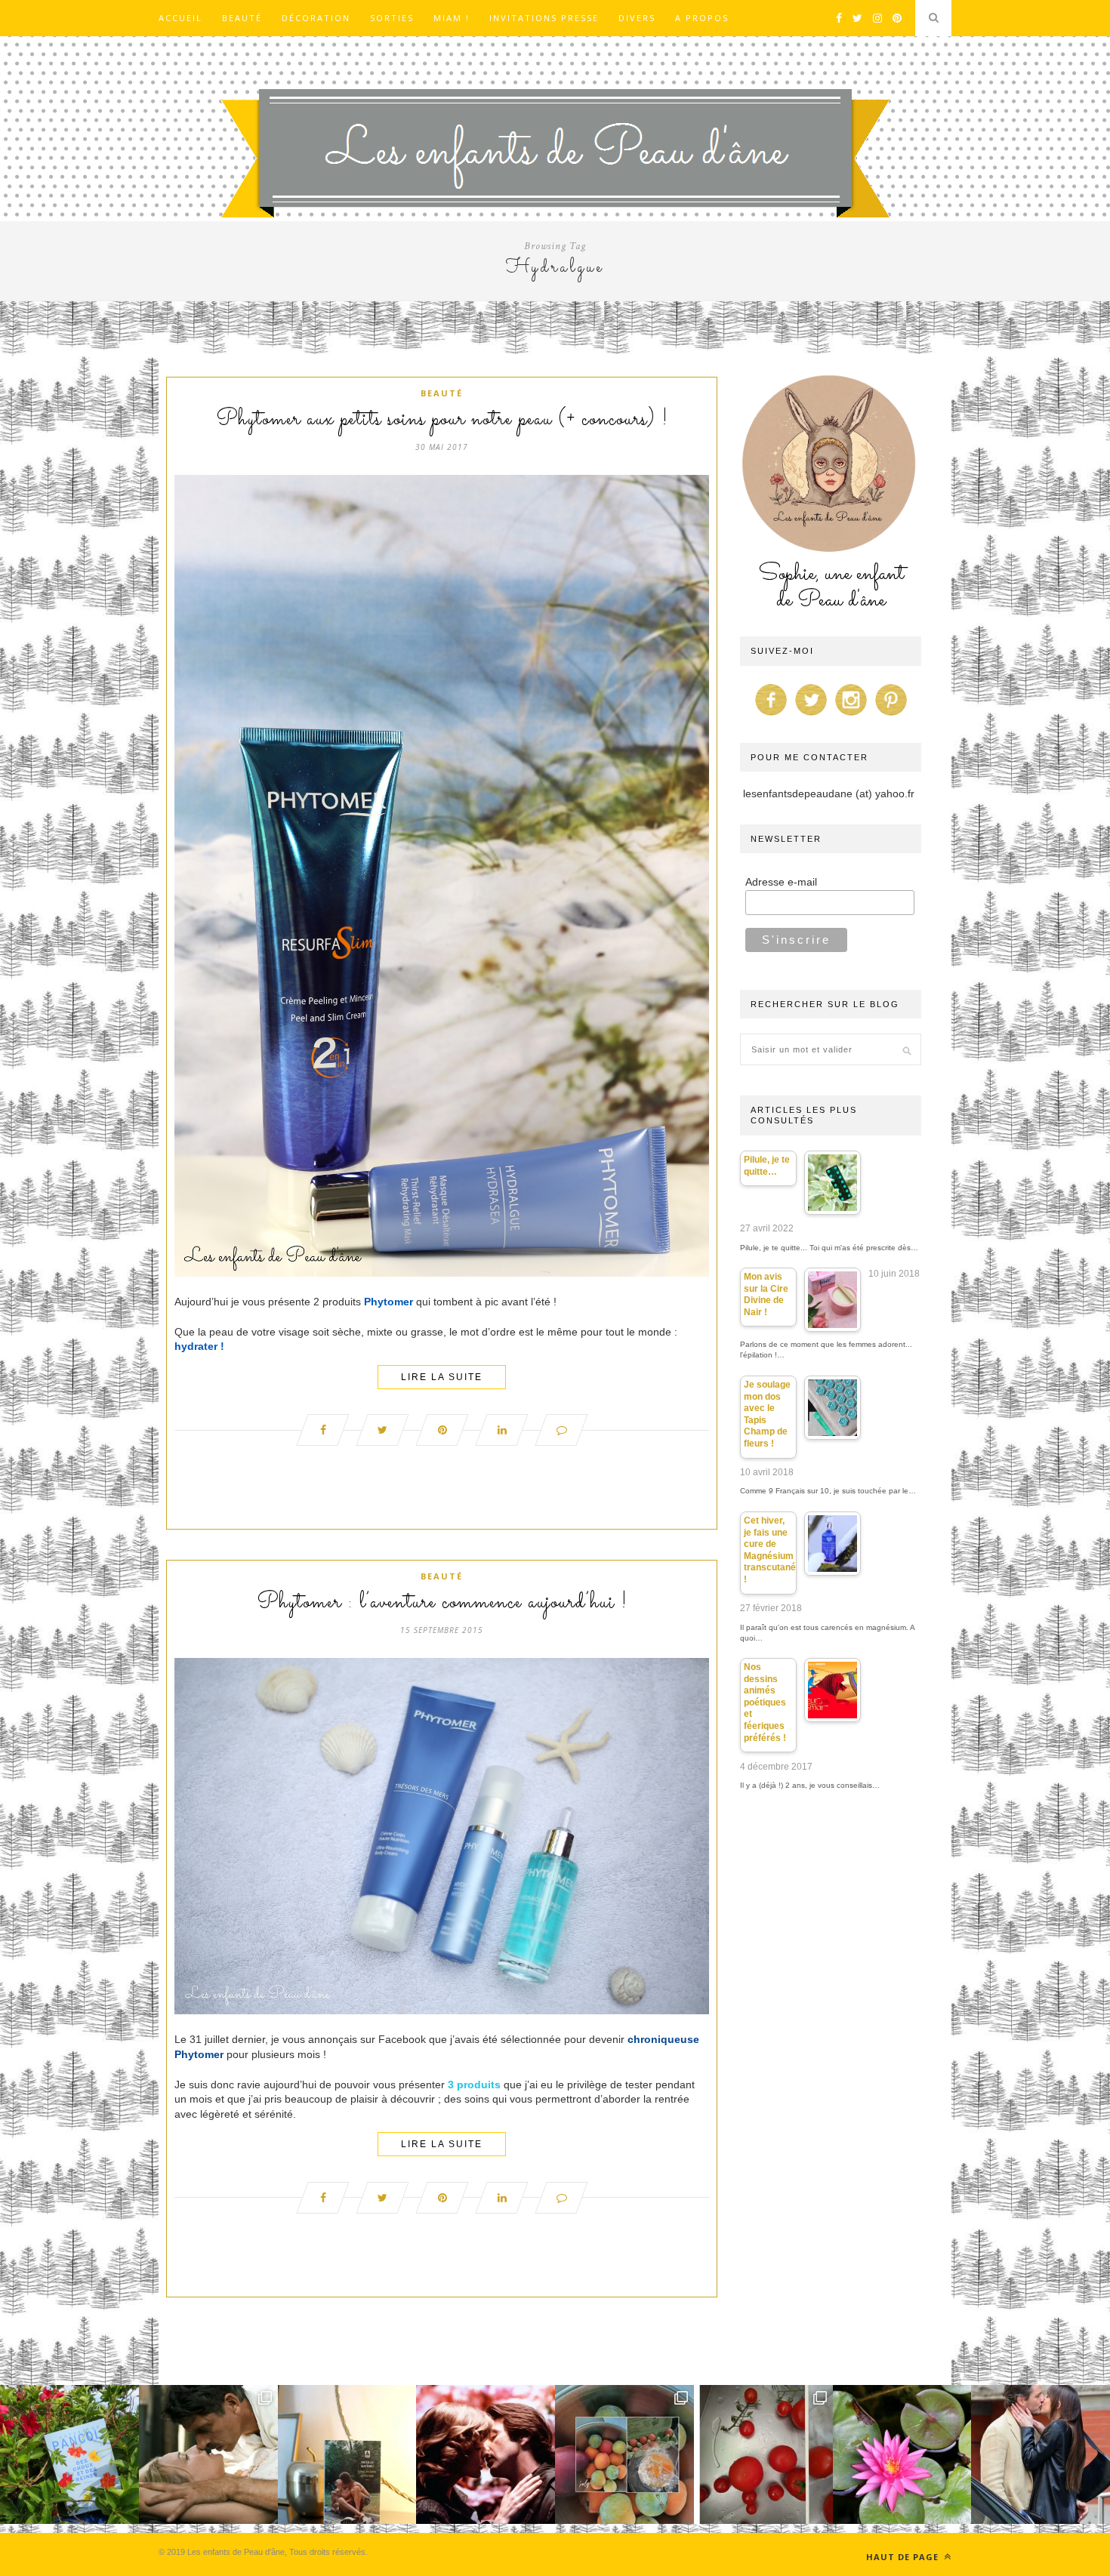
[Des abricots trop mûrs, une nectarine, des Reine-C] (624, 2454)
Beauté (242, 18)
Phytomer (388, 1302)
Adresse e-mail (781, 882)
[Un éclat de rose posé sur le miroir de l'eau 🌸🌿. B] (902, 2454)
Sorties (392, 18)
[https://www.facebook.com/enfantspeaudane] (771, 716)
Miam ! (452, 18)
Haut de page (904, 2557)
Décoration (316, 18)
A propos (702, 18)
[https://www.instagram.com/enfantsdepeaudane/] (851, 716)
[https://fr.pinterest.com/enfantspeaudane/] (891, 716)
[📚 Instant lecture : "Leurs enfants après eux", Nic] (347, 2454)
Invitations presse (544, 18)
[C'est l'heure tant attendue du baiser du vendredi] (208, 2454)
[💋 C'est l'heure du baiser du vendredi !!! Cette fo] (486, 2454)
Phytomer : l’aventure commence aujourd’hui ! (442, 1603)
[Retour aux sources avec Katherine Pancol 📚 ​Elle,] (69, 2454)
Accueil (180, 18)
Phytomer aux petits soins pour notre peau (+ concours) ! (442, 420)
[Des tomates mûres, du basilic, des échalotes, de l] (763, 2454)
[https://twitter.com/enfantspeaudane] (811, 716)
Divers (637, 18)
